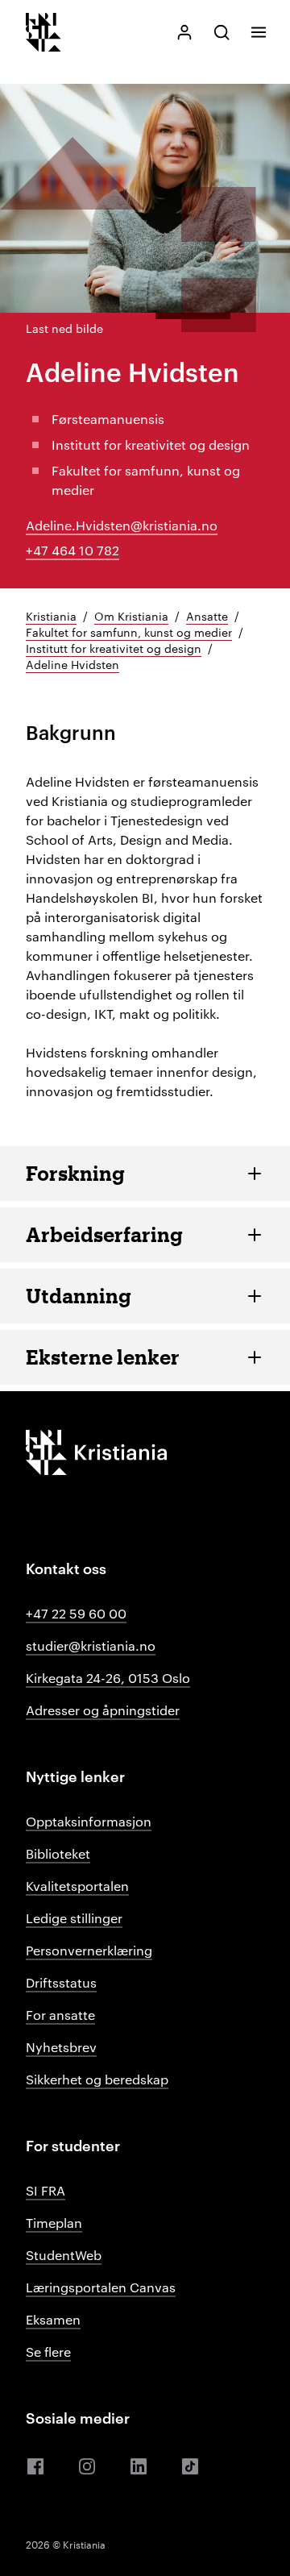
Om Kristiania (131, 616)
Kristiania (51, 616)
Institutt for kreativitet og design (114, 648)
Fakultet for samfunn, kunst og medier (129, 632)
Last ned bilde (64, 328)
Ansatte (207, 616)
